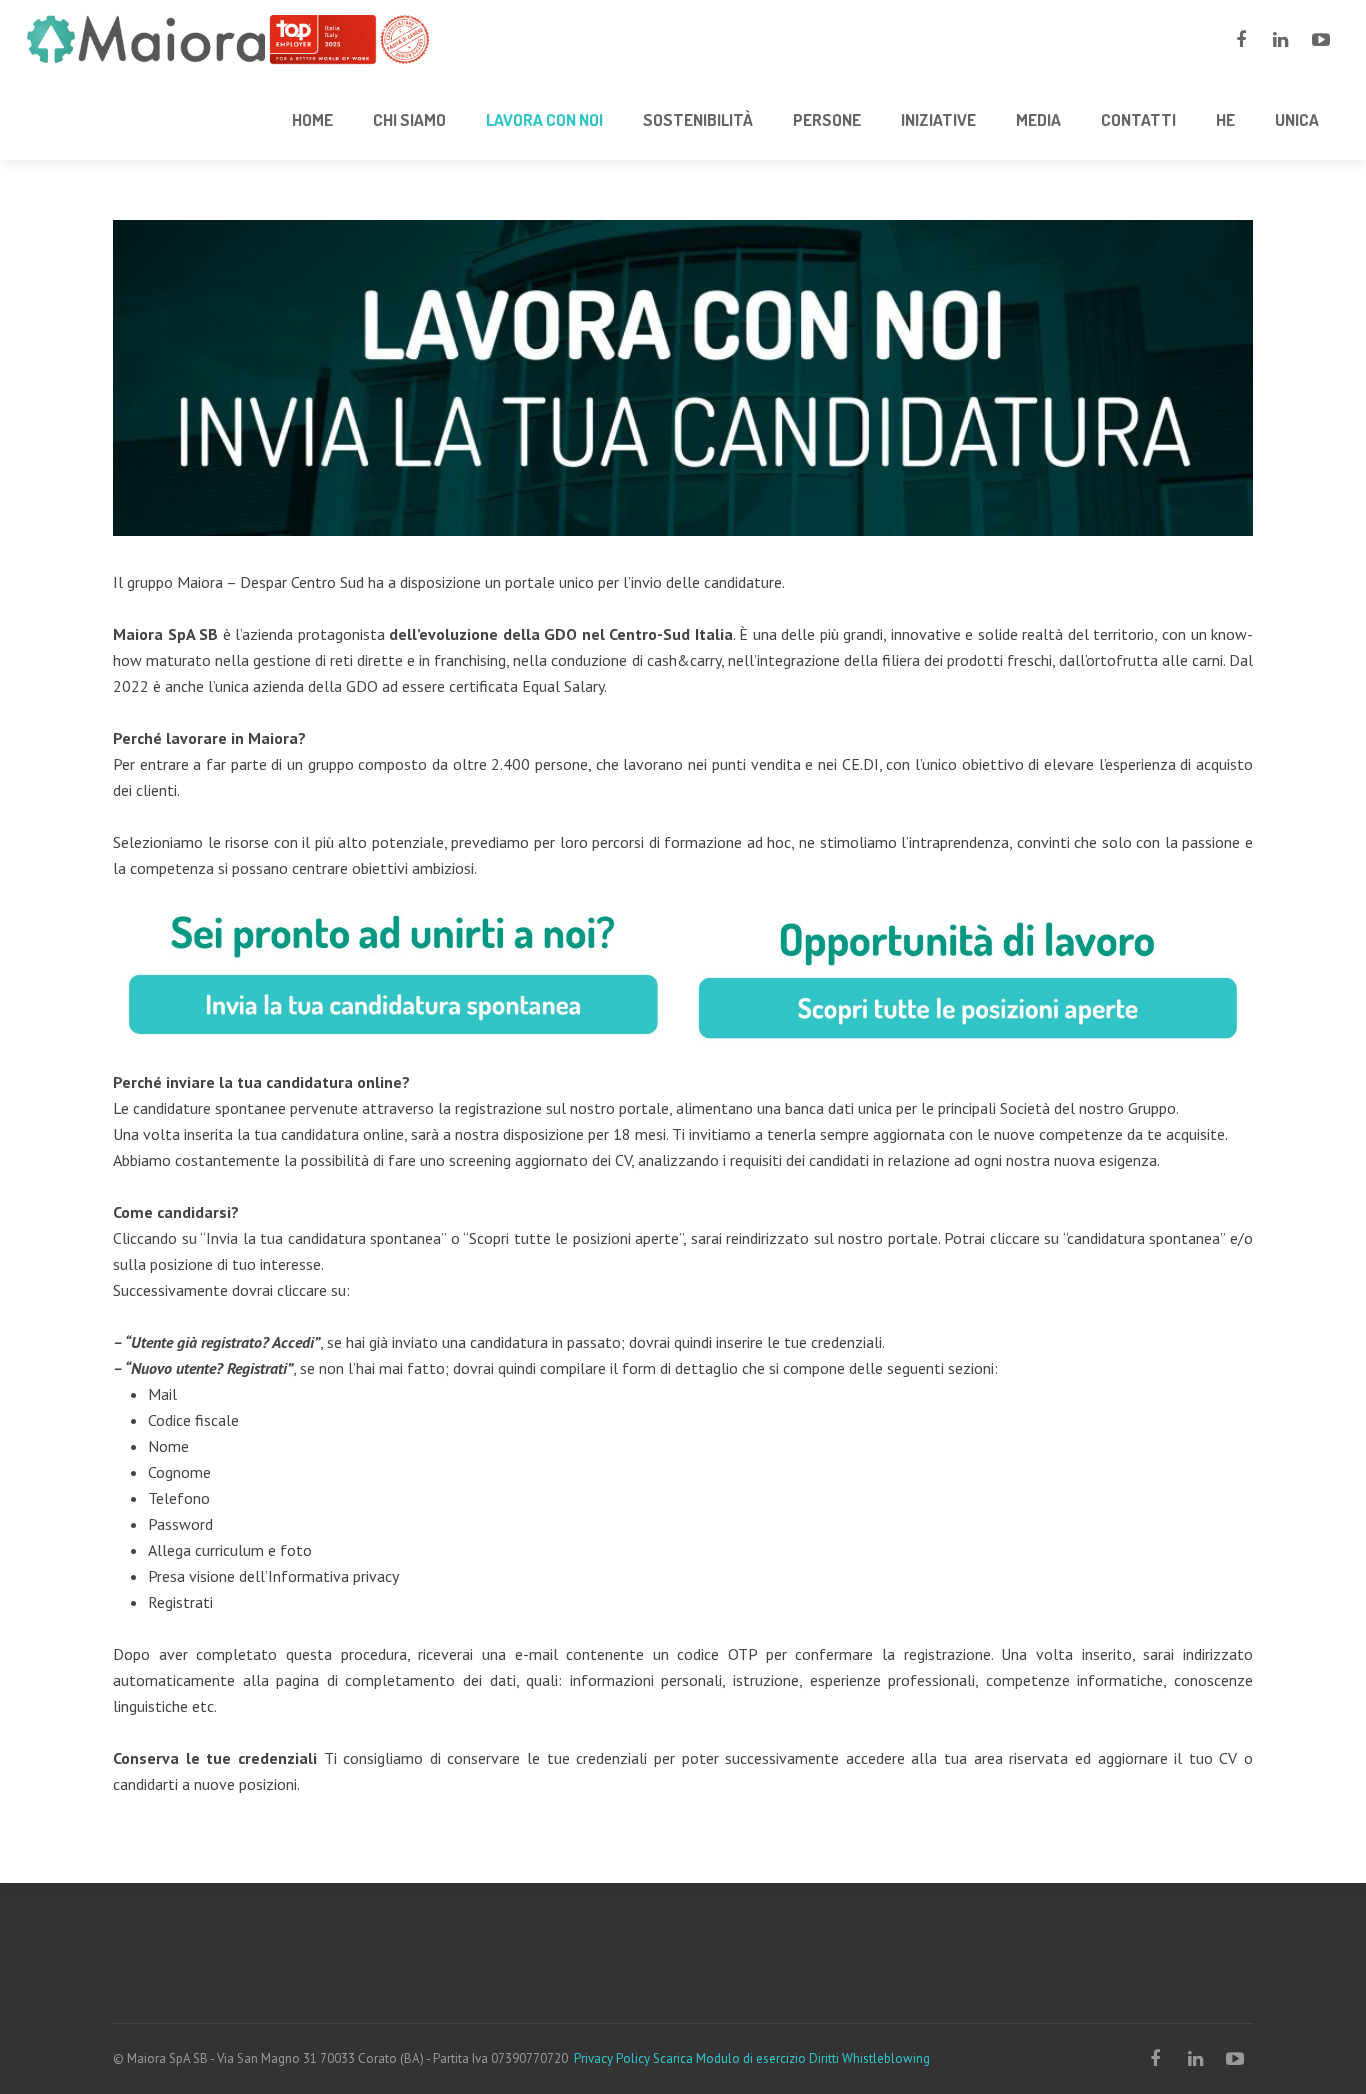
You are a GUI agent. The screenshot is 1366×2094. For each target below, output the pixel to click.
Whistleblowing (886, 2058)
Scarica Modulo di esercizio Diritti (746, 2058)
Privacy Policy (612, 2058)
